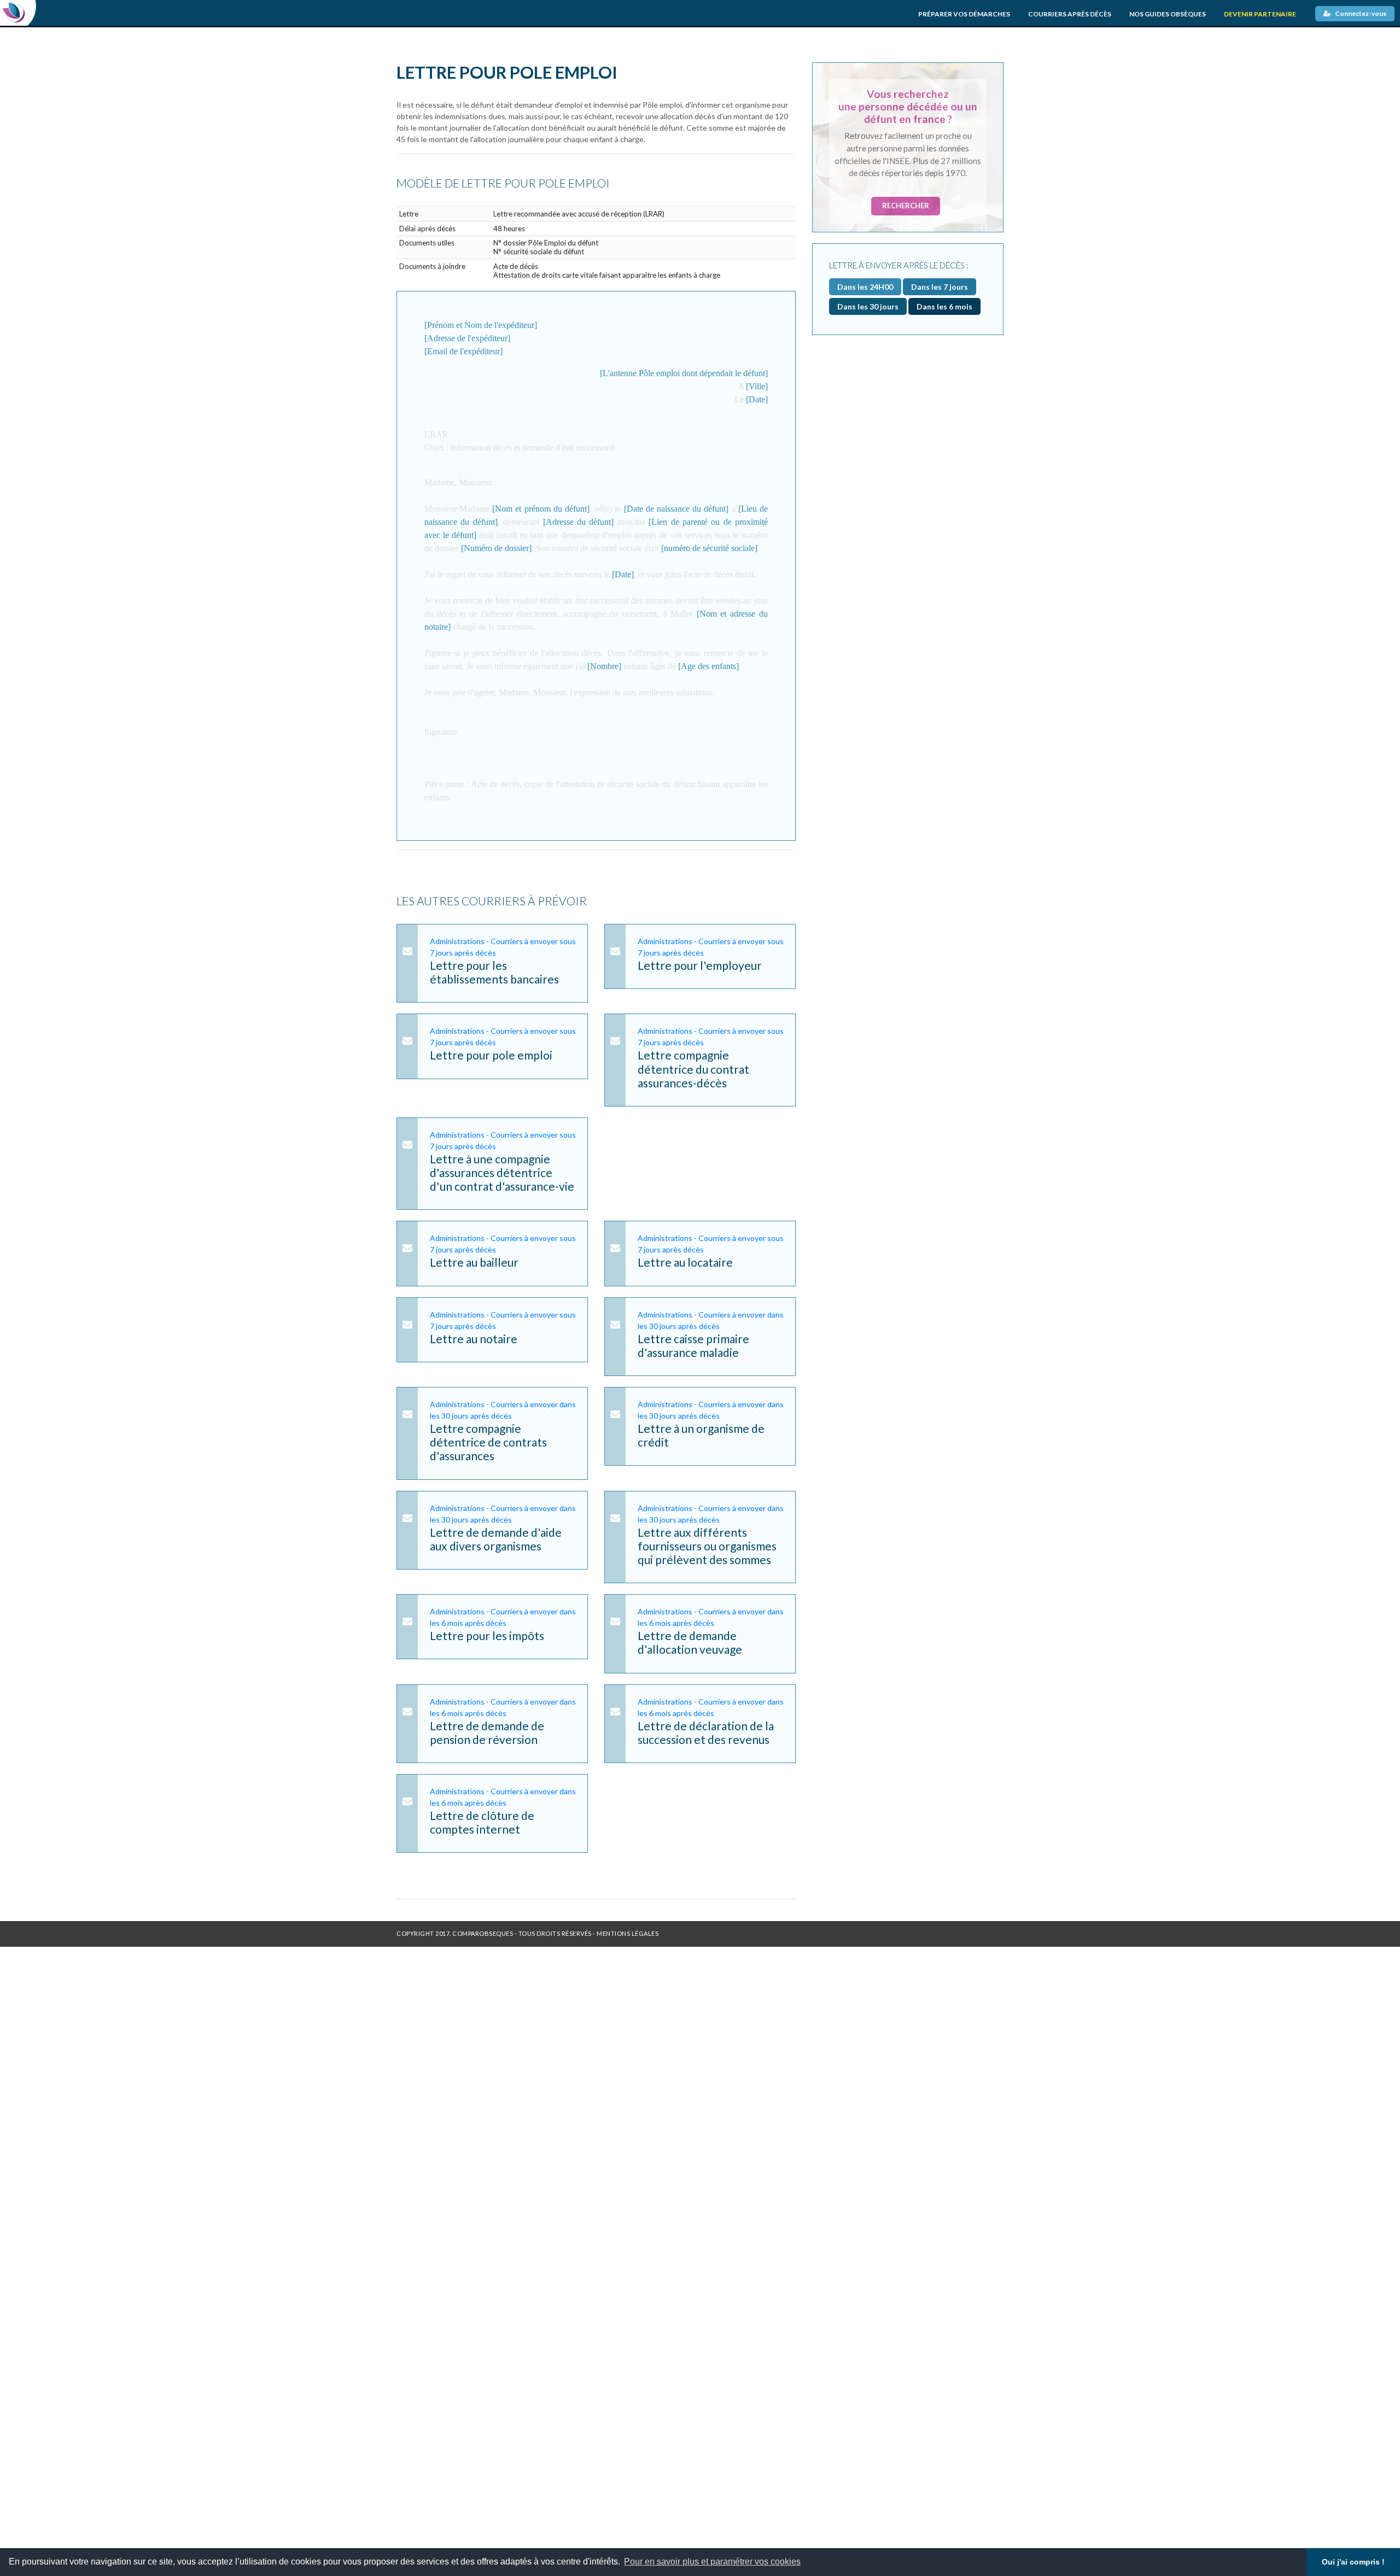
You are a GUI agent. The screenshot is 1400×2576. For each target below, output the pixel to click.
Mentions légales (628, 1933)
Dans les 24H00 (865, 287)
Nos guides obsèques (1168, 14)
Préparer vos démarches (964, 14)
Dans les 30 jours (868, 306)
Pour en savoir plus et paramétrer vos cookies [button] (712, 2562)
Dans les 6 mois (944, 306)
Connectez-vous (1360, 13)
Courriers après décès (1070, 14)
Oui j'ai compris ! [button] (1353, 2562)
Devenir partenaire (1260, 14)
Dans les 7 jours (940, 287)
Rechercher (906, 206)
